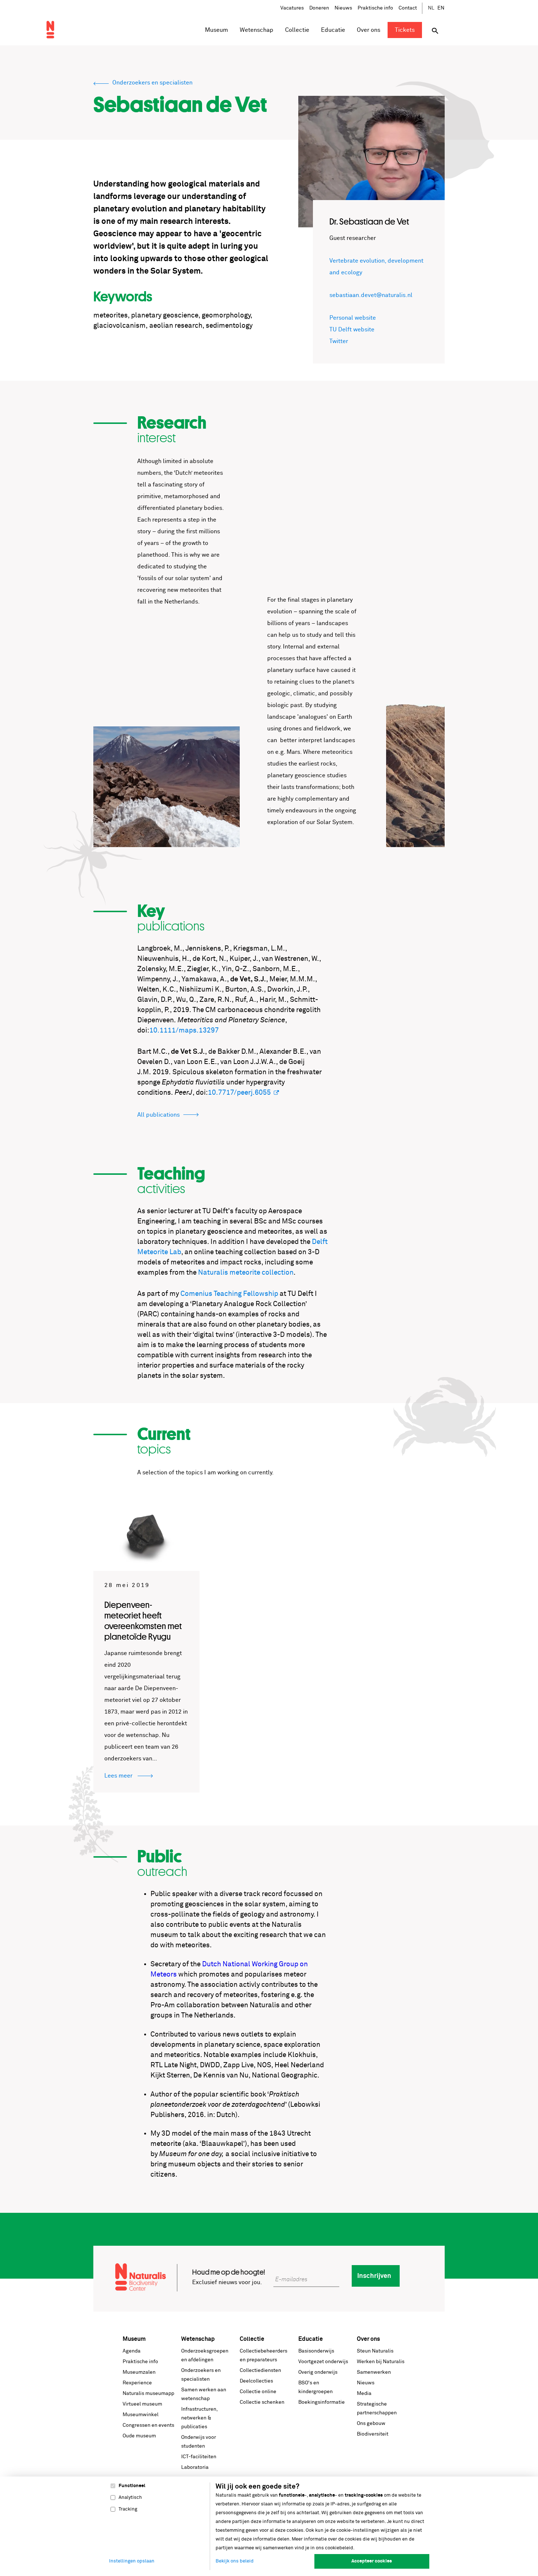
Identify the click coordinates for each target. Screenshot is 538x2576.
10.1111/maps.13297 (184, 1031)
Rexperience (137, 2383)
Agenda (132, 2351)
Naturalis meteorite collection (246, 1273)
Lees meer (119, 1776)
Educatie (311, 2339)
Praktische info (375, 8)
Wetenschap (198, 2339)
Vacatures (292, 8)
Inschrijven (374, 2276)
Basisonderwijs (316, 2351)
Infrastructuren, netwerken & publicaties (199, 2418)
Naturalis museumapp (148, 2393)
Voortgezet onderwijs (323, 2362)
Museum (134, 2339)
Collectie (252, 2339)
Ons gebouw (371, 2423)
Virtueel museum (142, 2404)
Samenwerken (374, 2372)
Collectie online (258, 2392)
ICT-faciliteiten (199, 2457)
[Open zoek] (435, 31)
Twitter (339, 341)
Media (364, 2393)
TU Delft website (352, 330)
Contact (408, 8)
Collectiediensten (260, 2370)
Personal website (353, 318)
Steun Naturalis (375, 2351)
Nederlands (431, 8)
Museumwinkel (141, 2415)
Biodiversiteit (373, 2434)
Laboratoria (195, 2467)
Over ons (368, 2339)
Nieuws (343, 8)
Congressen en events (148, 2425)
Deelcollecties (256, 2381)
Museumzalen (139, 2372)
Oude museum (139, 2436)
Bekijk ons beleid (235, 2561)
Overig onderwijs (318, 2372)
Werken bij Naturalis (381, 2362)
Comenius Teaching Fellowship (229, 1294)
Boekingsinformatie (322, 2402)
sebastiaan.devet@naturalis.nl (371, 295)
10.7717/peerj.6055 (239, 1093)
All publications (158, 1115)
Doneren (319, 8)
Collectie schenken (262, 2402)
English (441, 8)
